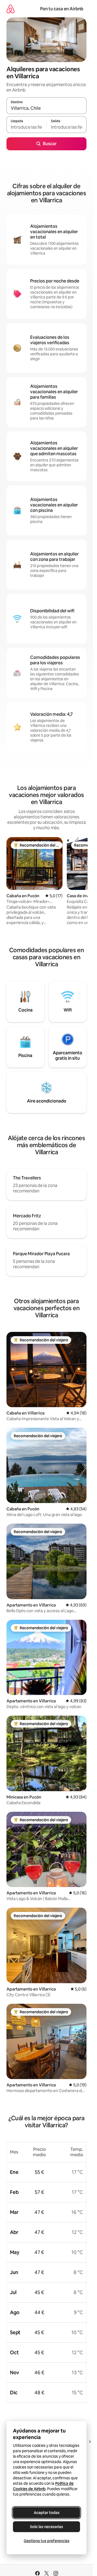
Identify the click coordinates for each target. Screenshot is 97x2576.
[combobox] (46, 108)
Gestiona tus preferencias (47, 2541)
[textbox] (26, 127)
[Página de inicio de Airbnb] (11, 9)
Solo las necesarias (46, 2527)
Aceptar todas (47, 2513)
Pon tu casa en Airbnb (62, 9)
